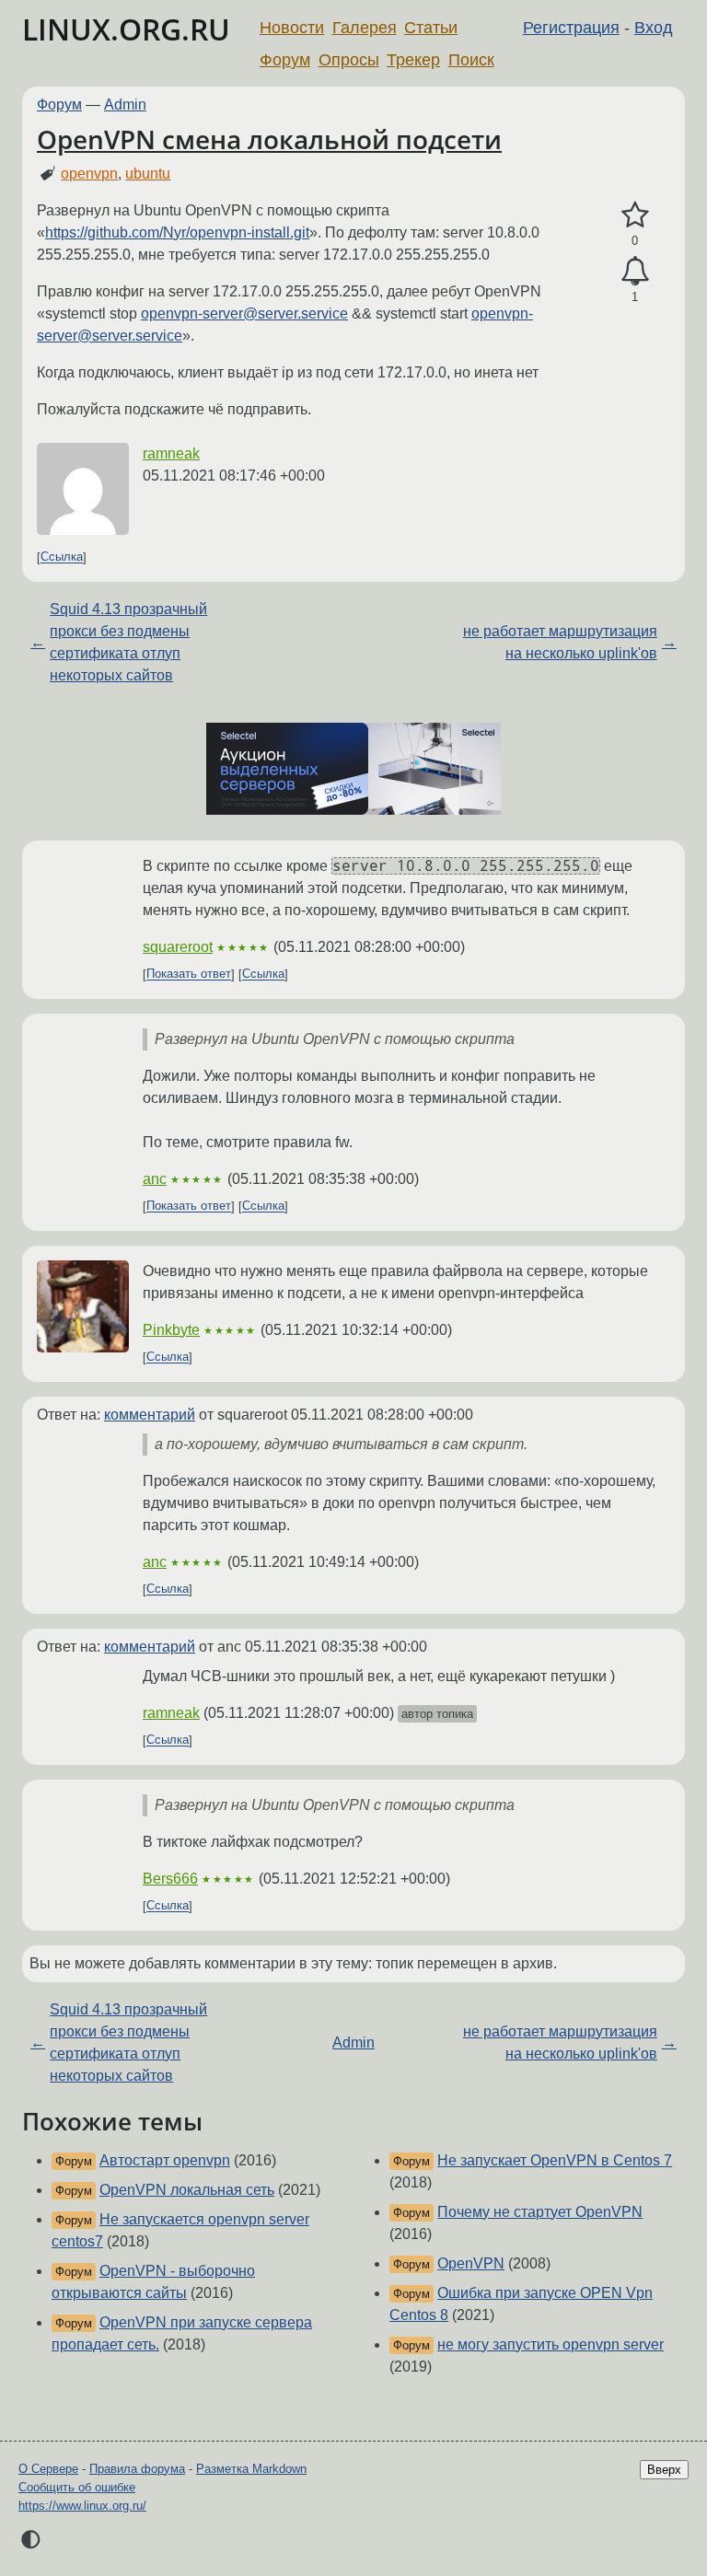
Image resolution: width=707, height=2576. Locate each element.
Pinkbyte (171, 1330)
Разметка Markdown (251, 2469)
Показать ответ (189, 975)
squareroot (178, 947)
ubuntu (148, 174)
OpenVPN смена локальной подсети (269, 139)
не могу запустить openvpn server (551, 2344)
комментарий (150, 1415)
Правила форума (137, 2469)
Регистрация (571, 28)
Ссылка (62, 557)
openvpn (89, 174)
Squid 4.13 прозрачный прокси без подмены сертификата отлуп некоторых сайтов (128, 642)
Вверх (664, 2470)
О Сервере (48, 2469)
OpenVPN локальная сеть (187, 2190)
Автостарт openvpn (165, 2160)
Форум (285, 60)
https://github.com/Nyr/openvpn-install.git (177, 232)
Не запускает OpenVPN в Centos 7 (555, 2160)
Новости (292, 28)
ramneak (171, 453)
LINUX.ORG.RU (126, 29)
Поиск (471, 60)
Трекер (413, 60)
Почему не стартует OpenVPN (540, 2212)
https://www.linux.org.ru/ (82, 2506)
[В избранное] (635, 215)
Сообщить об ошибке (77, 2487)
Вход (654, 28)
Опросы (349, 60)
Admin (125, 104)
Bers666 (170, 1879)
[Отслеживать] (635, 272)
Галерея (365, 28)
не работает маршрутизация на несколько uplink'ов (560, 642)
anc (155, 1179)
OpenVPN (471, 2263)
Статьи (431, 28)
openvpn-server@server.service (244, 313)
